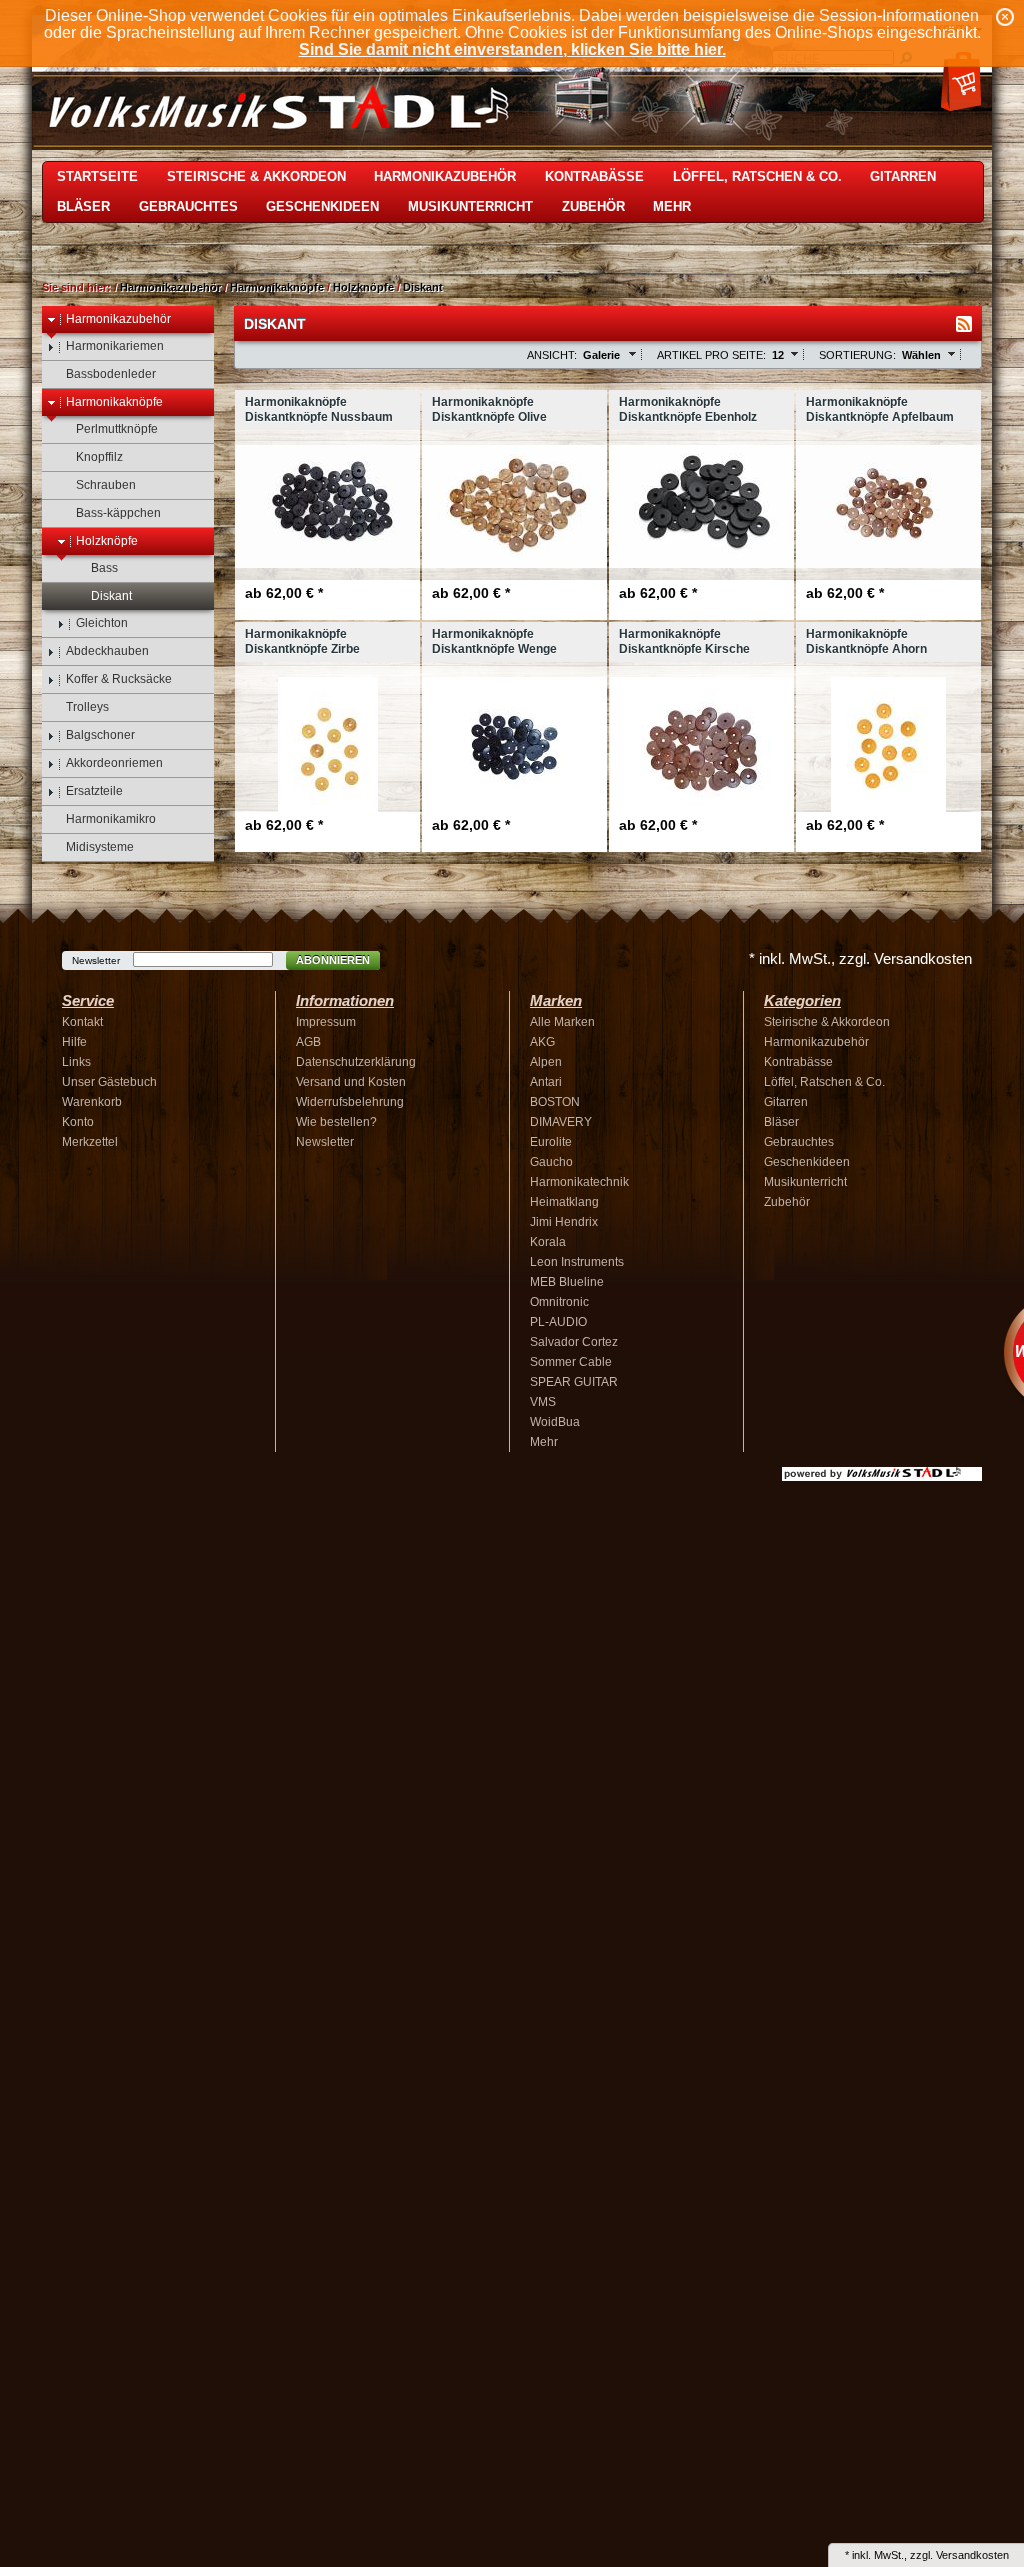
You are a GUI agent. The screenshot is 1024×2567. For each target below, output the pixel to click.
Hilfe (74, 1042)
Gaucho (551, 1162)
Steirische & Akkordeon (256, 176)
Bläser (83, 206)
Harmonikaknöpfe (277, 287)
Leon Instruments (577, 1262)
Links (76, 1062)
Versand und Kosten (351, 1082)
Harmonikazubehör (445, 176)
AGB (308, 1042)
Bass (104, 568)
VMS (543, 1402)
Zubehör (593, 206)
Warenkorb (92, 1102)
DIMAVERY (561, 1122)
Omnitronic (559, 1302)
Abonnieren (333, 960)
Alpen (546, 1062)
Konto (78, 1122)
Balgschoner (100, 735)
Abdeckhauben (107, 651)
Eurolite (551, 1142)
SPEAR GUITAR (574, 1382)
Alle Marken (562, 1022)
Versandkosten (972, 2555)
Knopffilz (99, 457)
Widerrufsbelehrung (350, 1102)
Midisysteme (100, 847)
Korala (548, 1242)
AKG (542, 1042)
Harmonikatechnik (579, 1182)
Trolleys (87, 707)
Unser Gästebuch (109, 1082)
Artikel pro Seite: (711, 355)
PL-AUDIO (558, 1322)
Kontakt (82, 1022)
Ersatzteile (94, 791)
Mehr (672, 206)
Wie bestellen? (336, 1122)
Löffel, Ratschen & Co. (757, 176)
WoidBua (555, 1422)
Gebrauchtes (188, 206)
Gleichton (102, 623)
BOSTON (555, 1102)
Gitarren (903, 176)
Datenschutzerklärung (356, 1062)
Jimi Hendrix (564, 1222)
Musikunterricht (470, 206)
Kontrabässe (594, 176)
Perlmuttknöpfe (117, 429)
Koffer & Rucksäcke (119, 679)
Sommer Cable (571, 1362)
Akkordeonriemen (114, 763)
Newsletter (96, 960)
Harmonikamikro (111, 819)
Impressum (326, 1022)
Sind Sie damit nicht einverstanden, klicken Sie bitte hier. (512, 49)
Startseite (97, 176)
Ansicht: (552, 355)
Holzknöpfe (363, 287)
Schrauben (106, 485)
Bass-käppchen (118, 513)
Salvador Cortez (574, 1342)
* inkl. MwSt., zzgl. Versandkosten (860, 958)
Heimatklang (564, 1202)
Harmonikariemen (115, 346)
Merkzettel (90, 1142)
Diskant (423, 287)
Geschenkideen (322, 206)
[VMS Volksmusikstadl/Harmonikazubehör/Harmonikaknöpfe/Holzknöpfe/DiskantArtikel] (964, 324)
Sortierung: (857, 355)
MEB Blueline (567, 1282)
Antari (546, 1082)
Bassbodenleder (111, 374)
